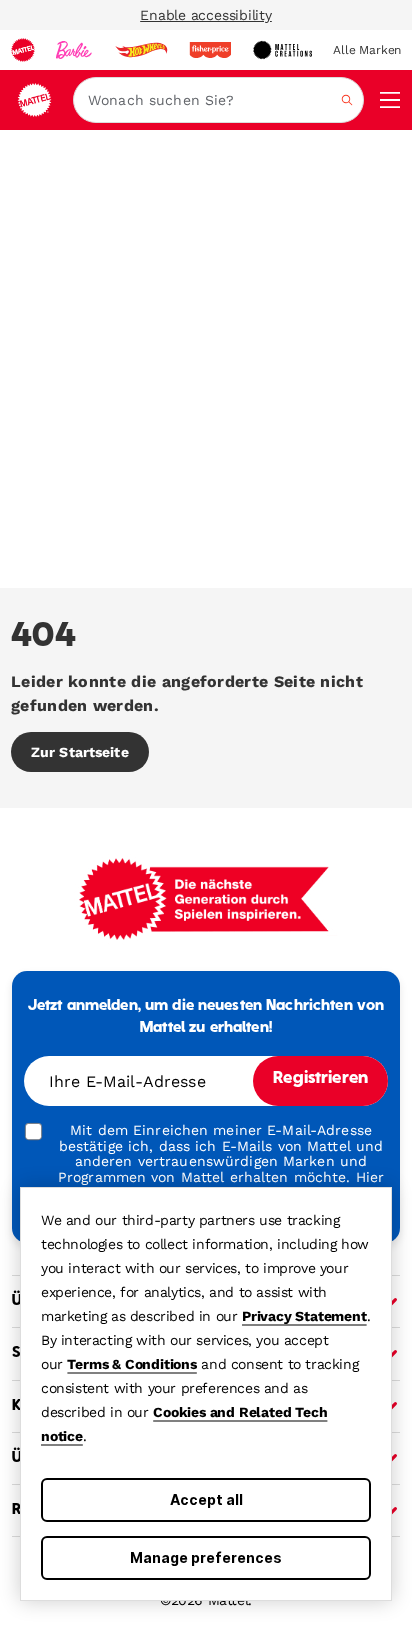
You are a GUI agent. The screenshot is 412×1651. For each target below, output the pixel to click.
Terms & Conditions (131, 1364)
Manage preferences (206, 1557)
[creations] (282, 50)
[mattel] (23, 50)
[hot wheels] (141, 50)
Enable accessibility (206, 15)
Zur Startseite (80, 752)
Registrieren (320, 1079)
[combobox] (218, 100)
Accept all (206, 1499)
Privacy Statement (304, 1316)
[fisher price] (210, 50)
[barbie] (74, 50)
